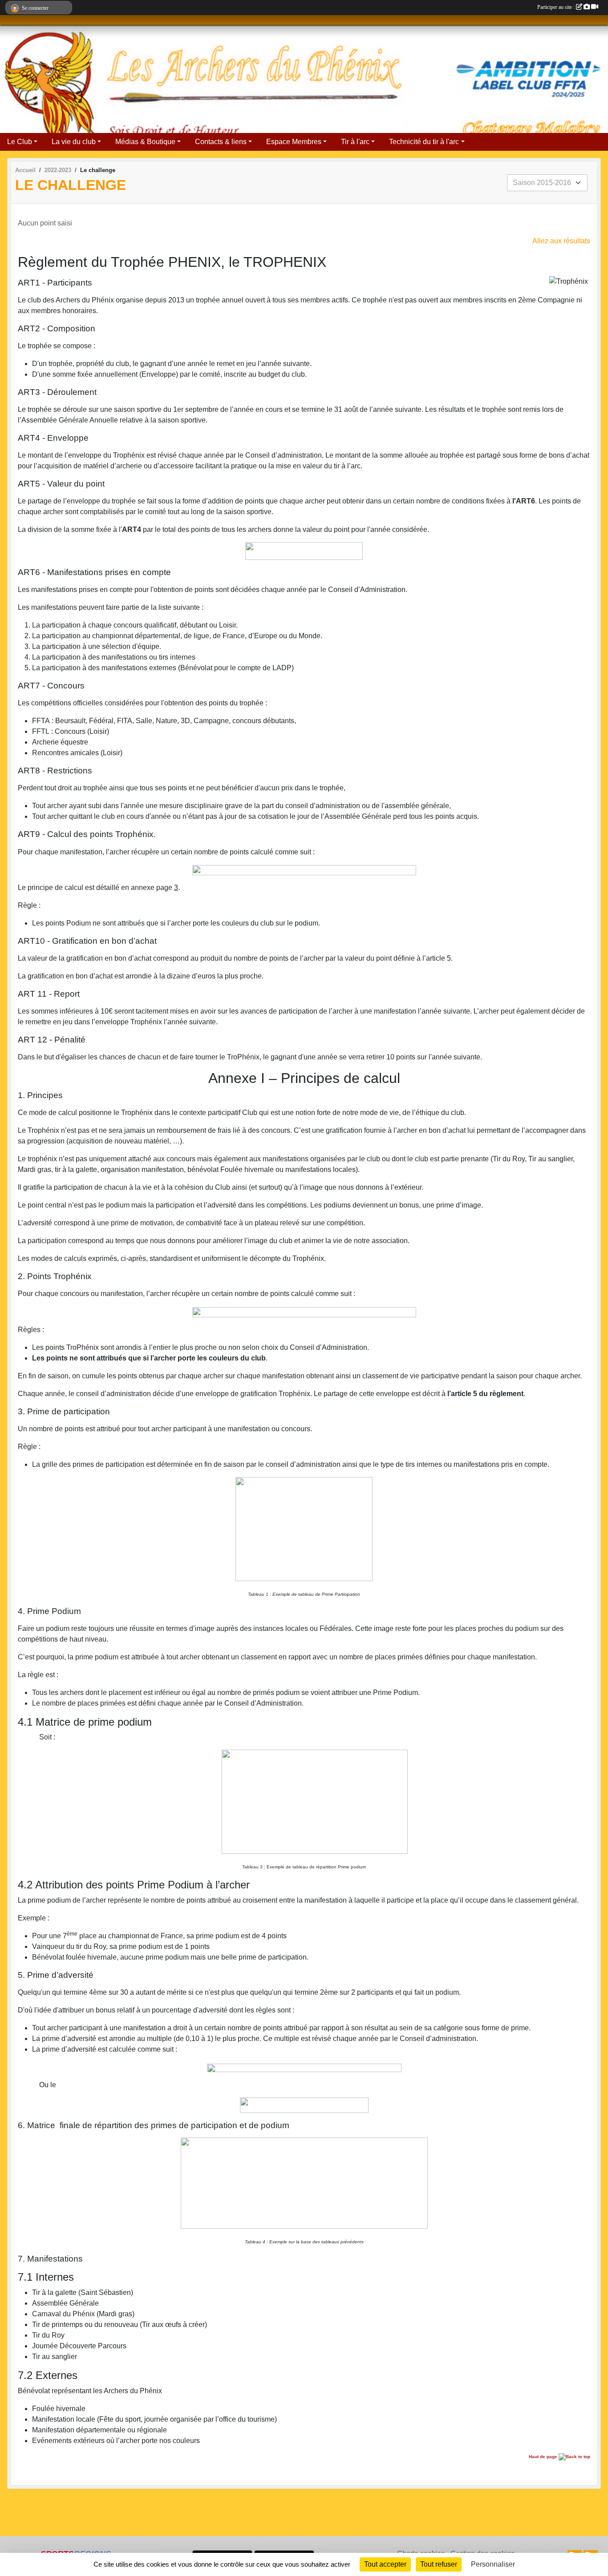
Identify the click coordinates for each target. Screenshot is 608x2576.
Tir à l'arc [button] (355, 142)
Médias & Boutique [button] (145, 142)
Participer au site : (557, 7)
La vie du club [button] (74, 142)
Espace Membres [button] (294, 142)
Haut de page (544, 2457)
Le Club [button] (20, 142)
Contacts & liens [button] (221, 142)
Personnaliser (493, 2564)
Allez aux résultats (561, 241)
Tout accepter (385, 2564)
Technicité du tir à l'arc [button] (424, 142)
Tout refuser (439, 2564)
